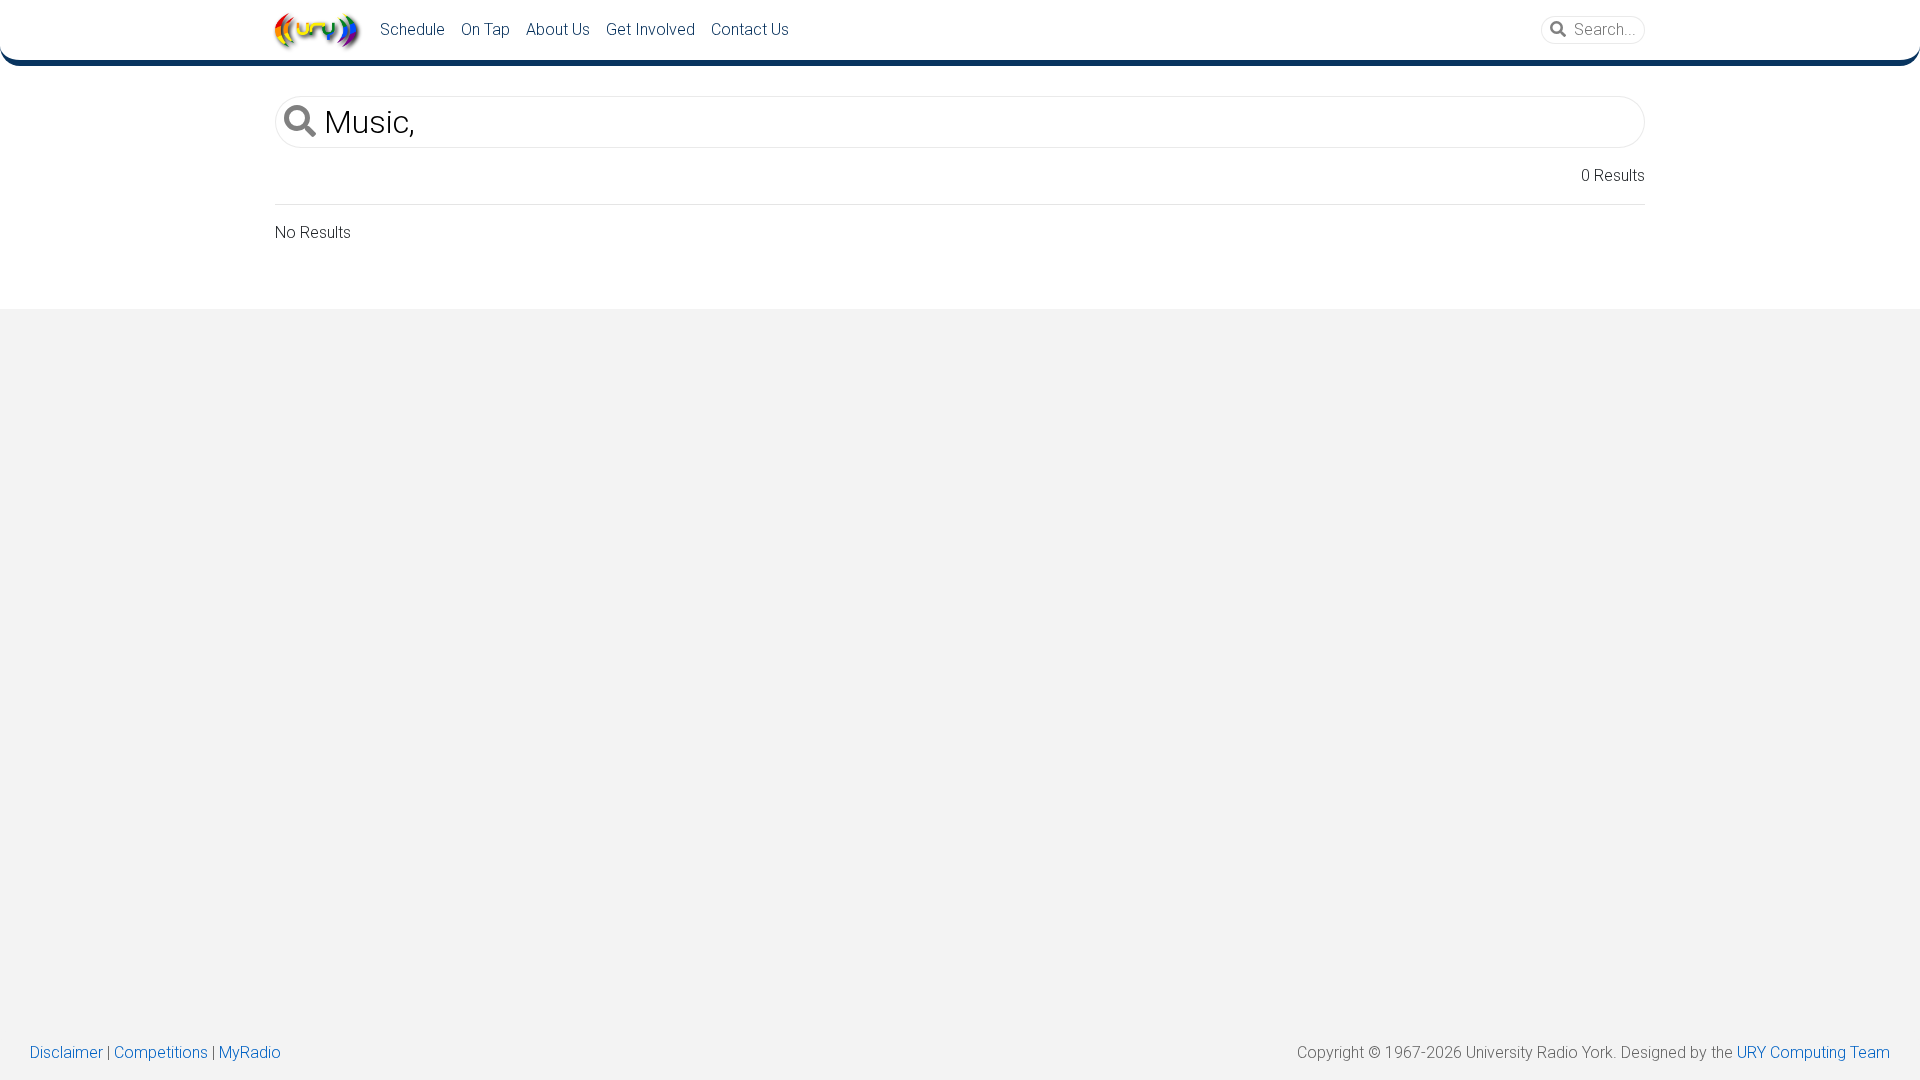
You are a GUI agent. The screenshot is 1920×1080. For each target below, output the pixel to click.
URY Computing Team (1813, 1052)
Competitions (161, 1052)
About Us (558, 29)
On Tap (485, 29)
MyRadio (250, 1052)
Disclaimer (66, 1052)
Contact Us (750, 29)
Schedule (412, 29)
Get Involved (650, 29)
